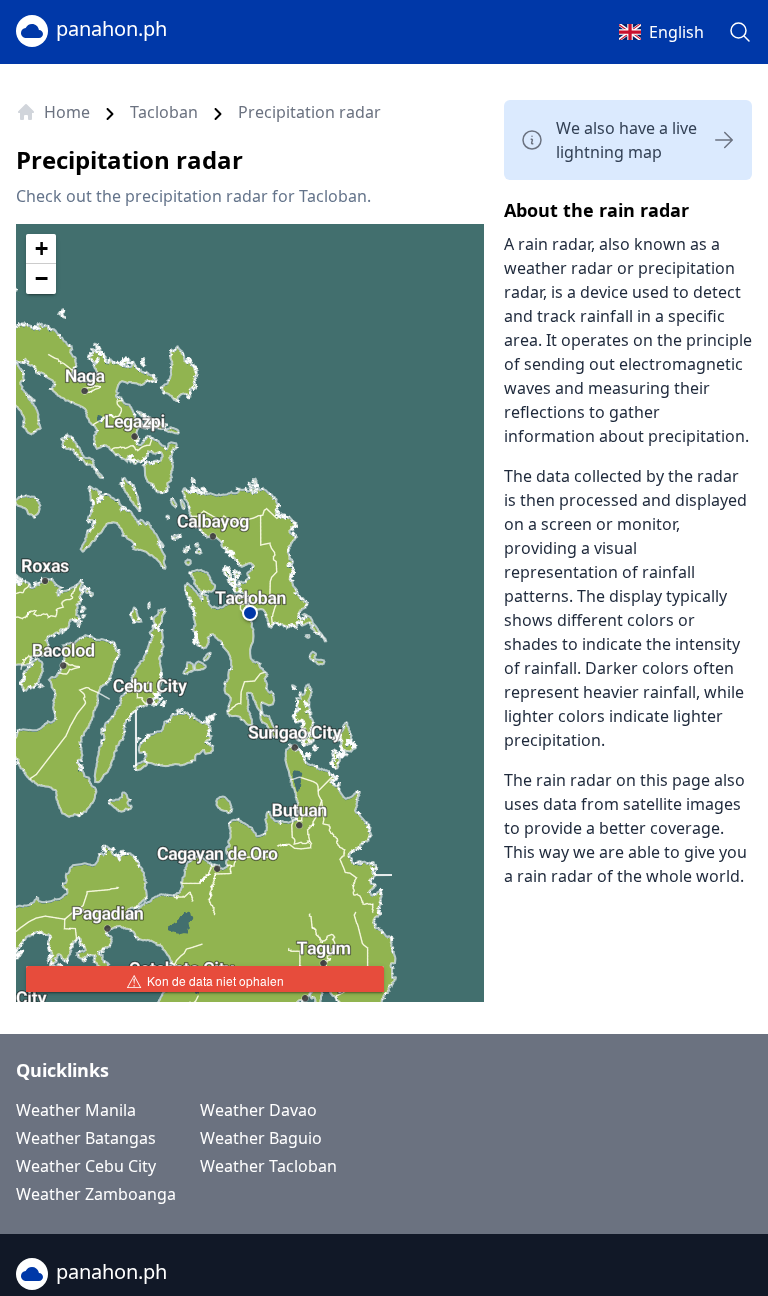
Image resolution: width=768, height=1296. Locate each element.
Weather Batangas (86, 1138)
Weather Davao (258, 1110)
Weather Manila (76, 1110)
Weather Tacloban (268, 1166)
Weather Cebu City (86, 1166)
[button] (250, 613)
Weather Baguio (261, 1138)
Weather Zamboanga (96, 1194)
